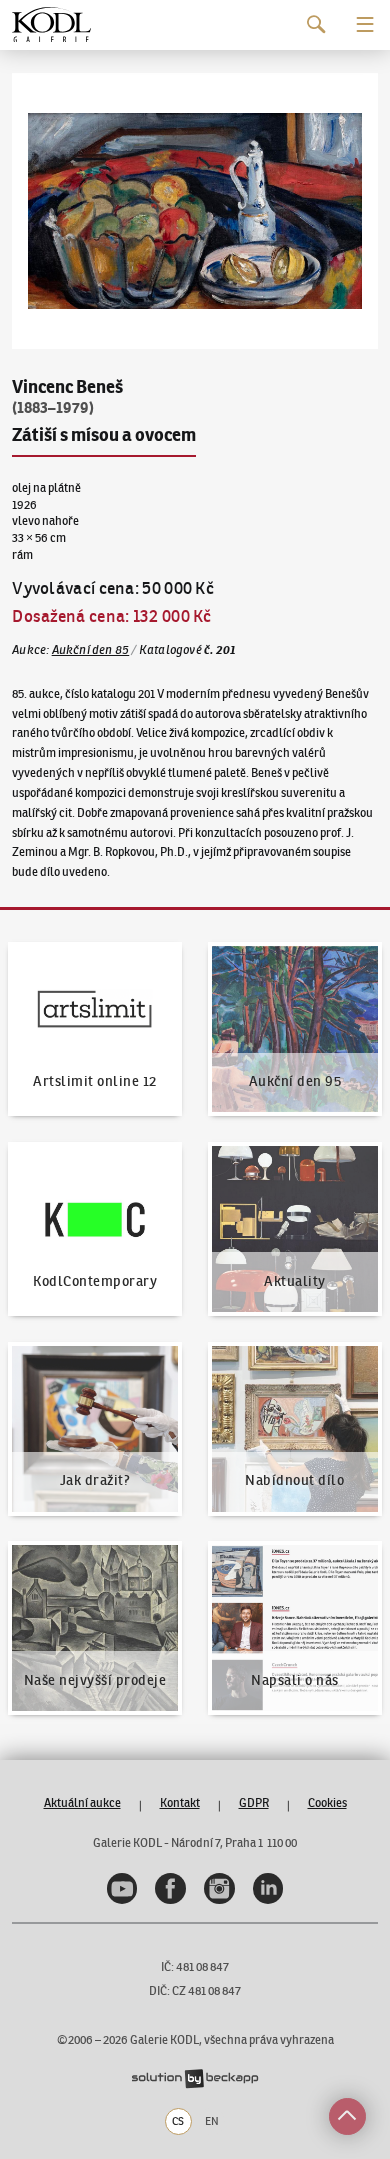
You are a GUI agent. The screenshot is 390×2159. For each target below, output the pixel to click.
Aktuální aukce (82, 1802)
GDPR (254, 1802)
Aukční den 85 (91, 649)
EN (212, 2121)
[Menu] (365, 24)
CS (178, 2121)
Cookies (327, 1802)
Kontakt (180, 1802)
